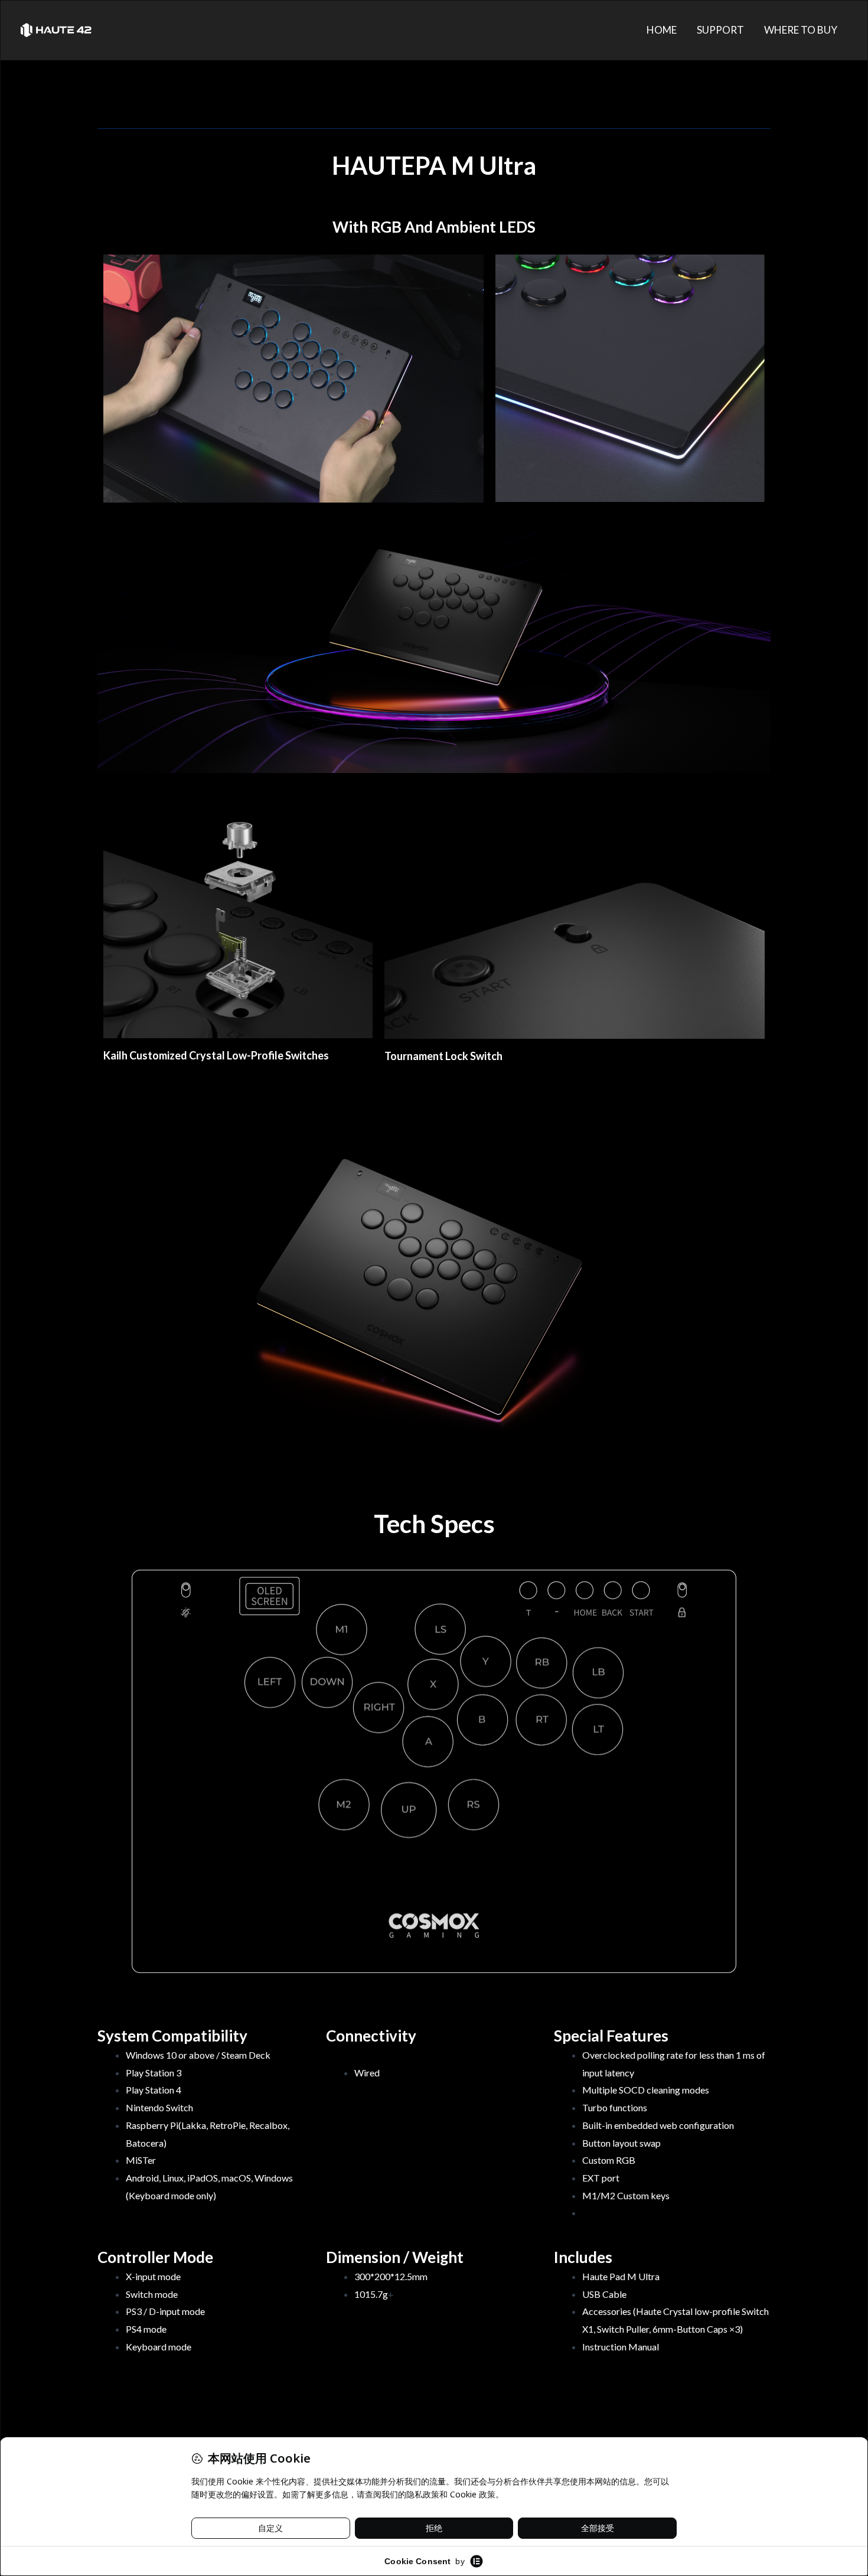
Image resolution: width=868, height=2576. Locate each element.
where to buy (801, 30)
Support (720, 30)
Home (662, 30)
